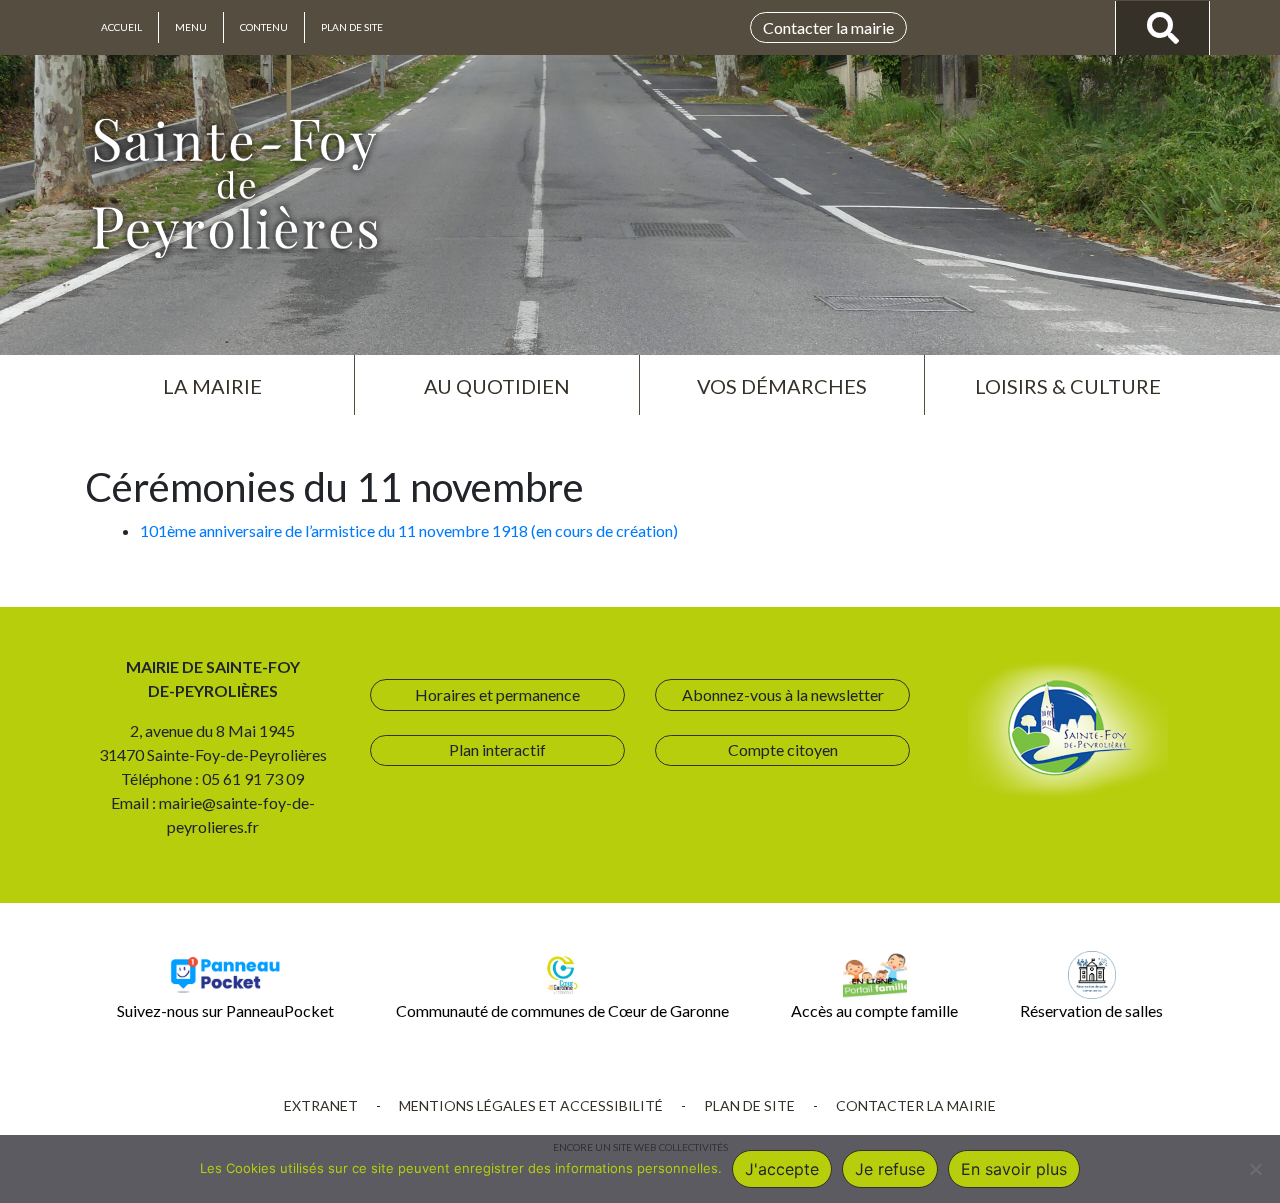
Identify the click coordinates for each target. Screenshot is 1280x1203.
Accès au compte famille (874, 1010)
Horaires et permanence (497, 694)
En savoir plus (1014, 1169)
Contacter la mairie (828, 27)
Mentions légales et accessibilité (531, 1105)
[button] (212, 378)
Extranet (321, 1105)
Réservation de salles (1091, 1010)
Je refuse (890, 1169)
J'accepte (782, 1169)
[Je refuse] (1255, 1169)
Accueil (121, 27)
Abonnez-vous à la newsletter (783, 694)
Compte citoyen (783, 749)
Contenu (264, 27)
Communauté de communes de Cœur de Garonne (562, 1010)
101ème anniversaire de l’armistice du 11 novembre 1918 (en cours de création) (409, 530)
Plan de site (352, 27)
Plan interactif (497, 749)
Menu (191, 27)
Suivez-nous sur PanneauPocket (225, 1010)
